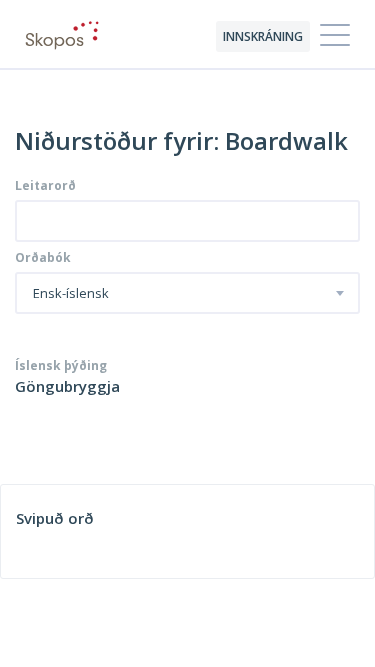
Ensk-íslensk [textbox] (71, 294)
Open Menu (335, 36)
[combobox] (187, 293)
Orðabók (43, 258)
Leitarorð (45, 186)
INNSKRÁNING (263, 36)
